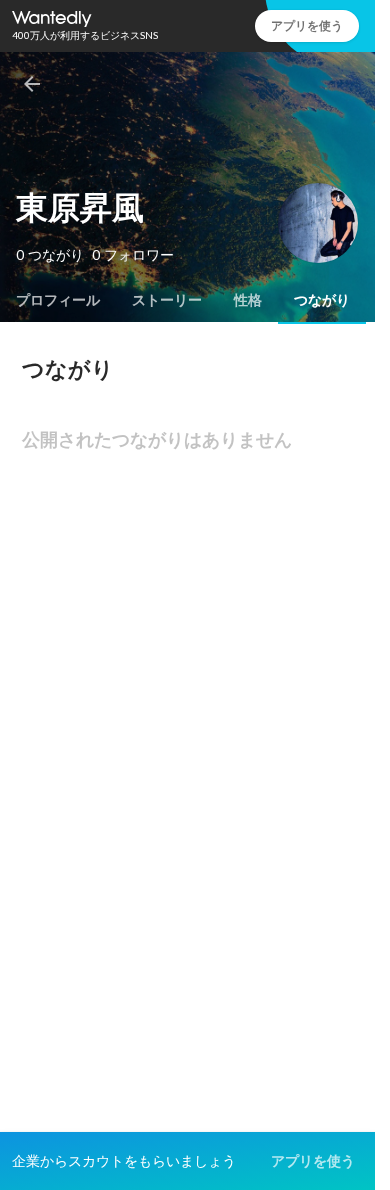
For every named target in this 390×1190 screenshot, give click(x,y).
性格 (248, 300)
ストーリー (167, 300)
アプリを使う (307, 25)
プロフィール (58, 300)
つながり (322, 300)
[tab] (58, 300)
